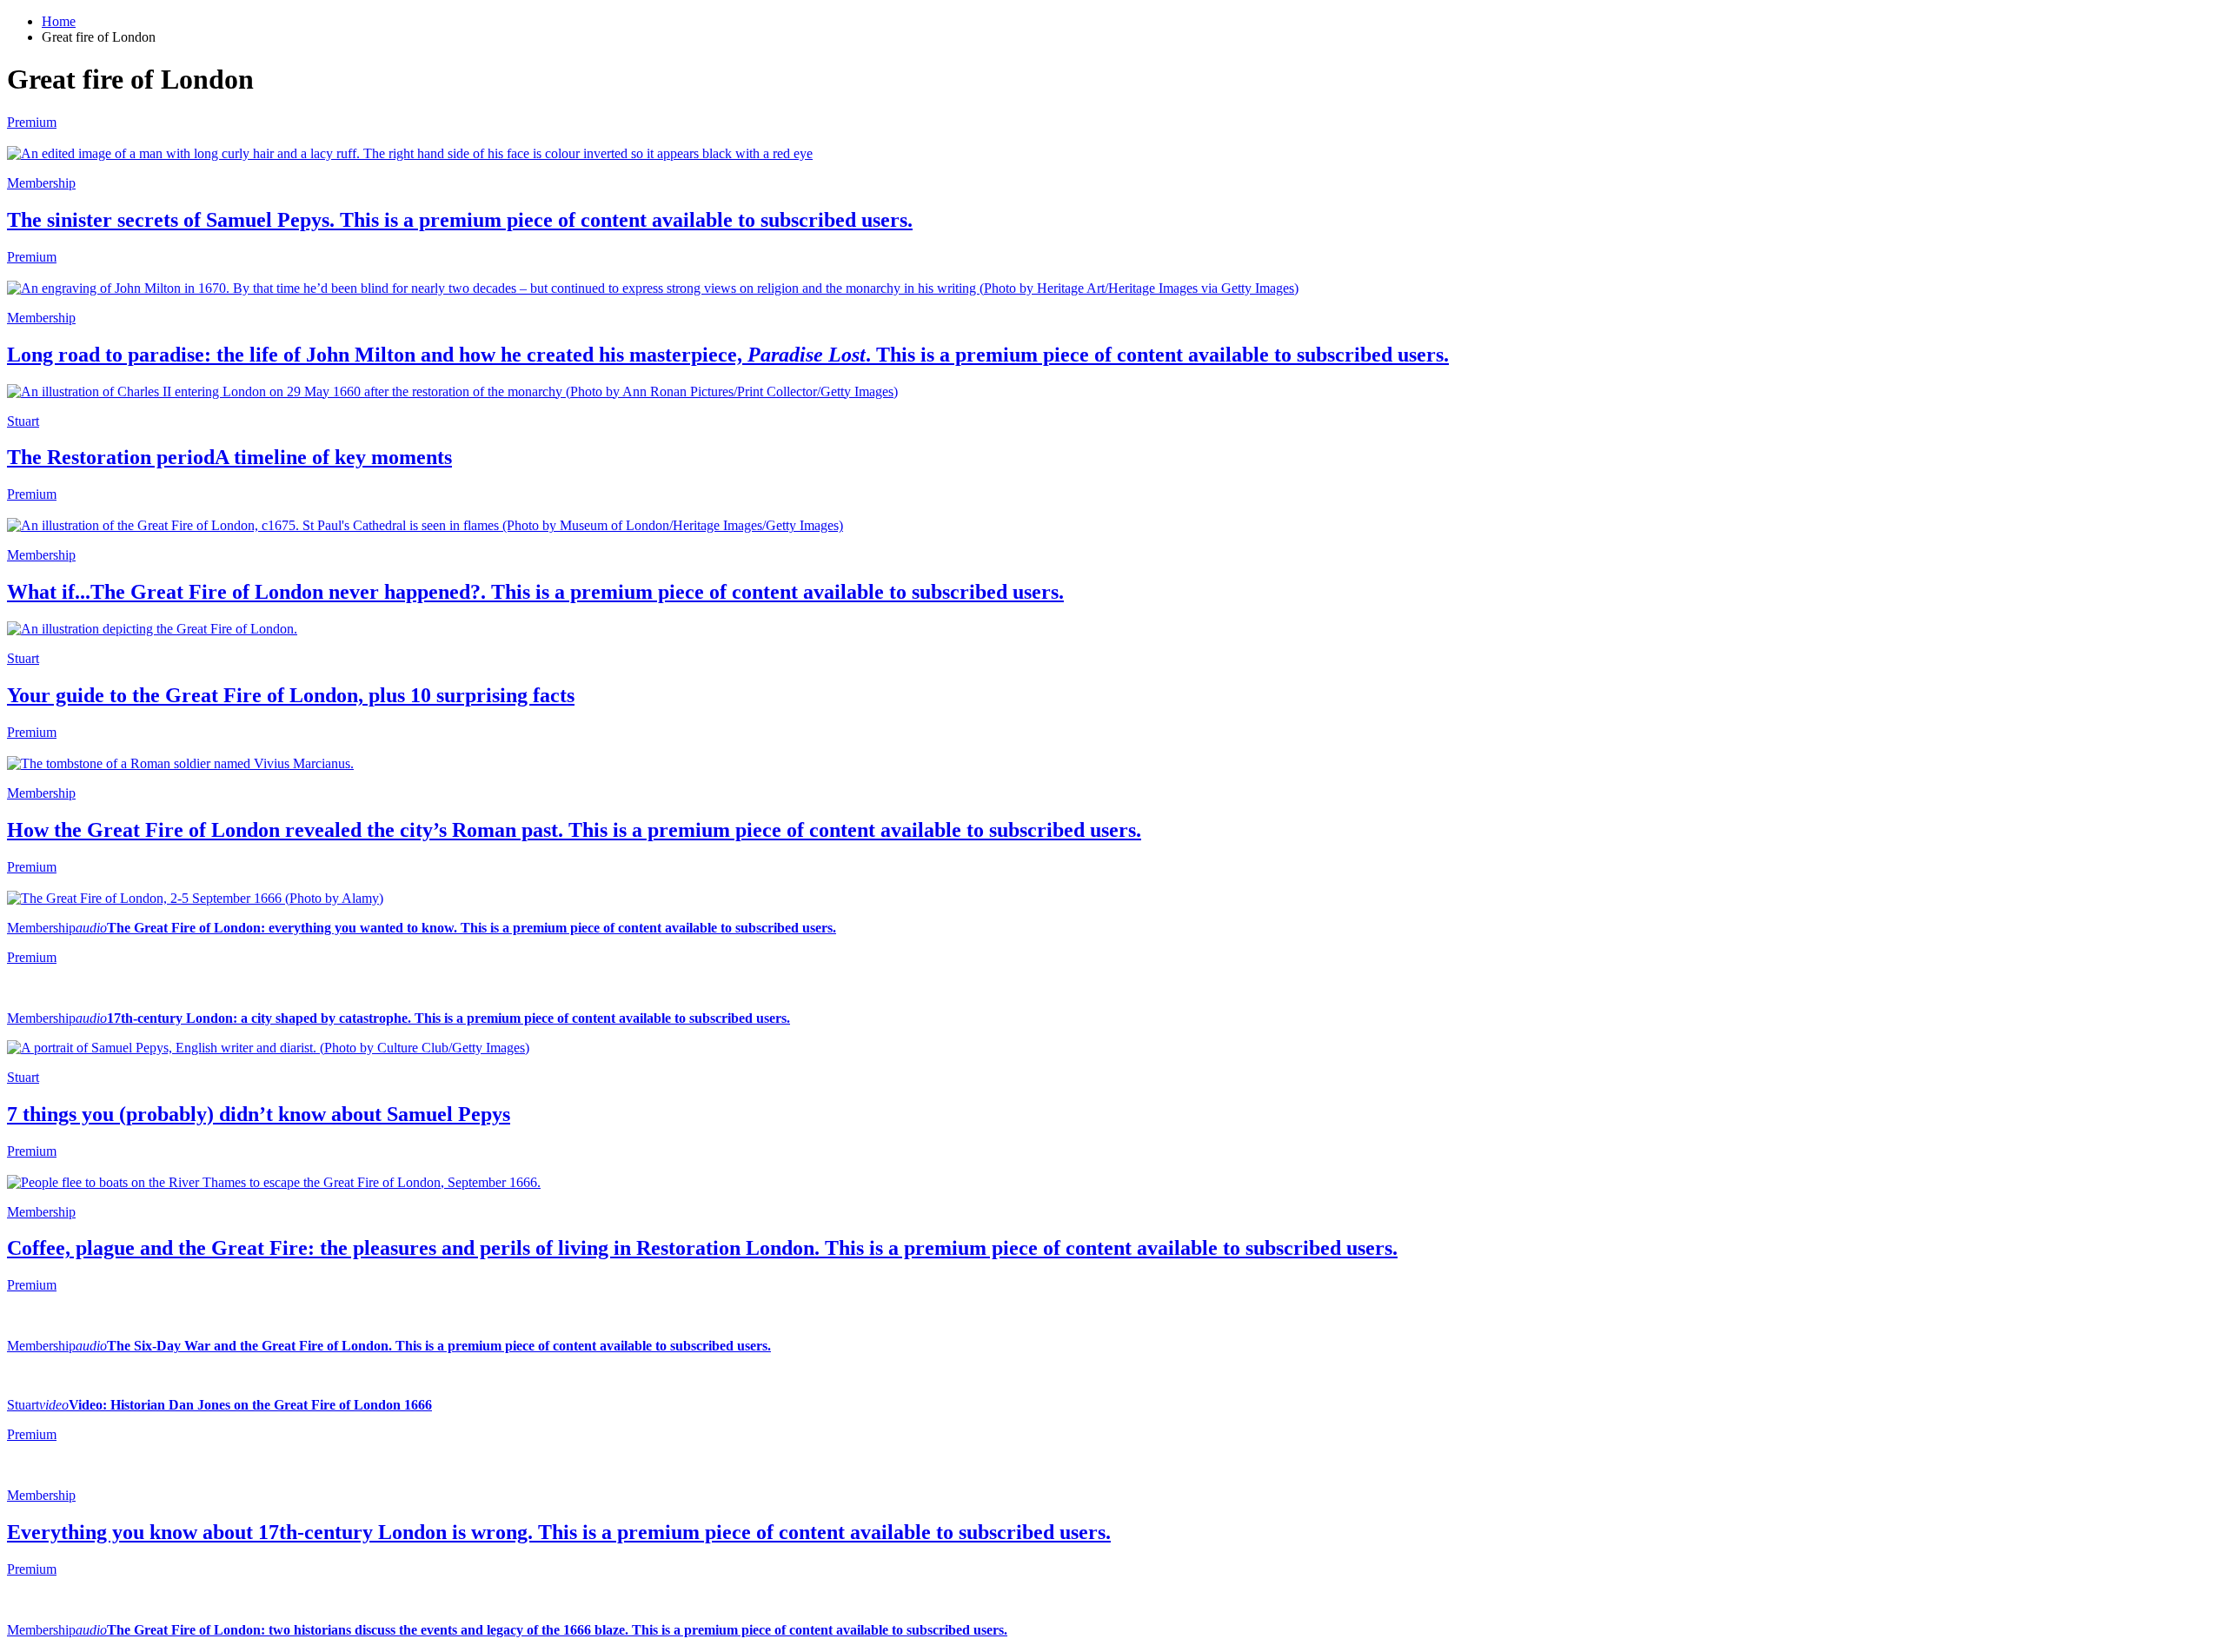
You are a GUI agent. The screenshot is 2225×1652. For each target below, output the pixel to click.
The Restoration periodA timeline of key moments (229, 457)
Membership (41, 183)
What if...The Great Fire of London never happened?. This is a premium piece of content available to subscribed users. (535, 592)
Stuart (23, 421)
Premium (32, 957)
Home (59, 21)
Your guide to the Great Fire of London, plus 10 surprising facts (291, 695)
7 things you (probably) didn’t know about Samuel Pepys (259, 1114)
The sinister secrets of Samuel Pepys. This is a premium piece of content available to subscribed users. (460, 220)
